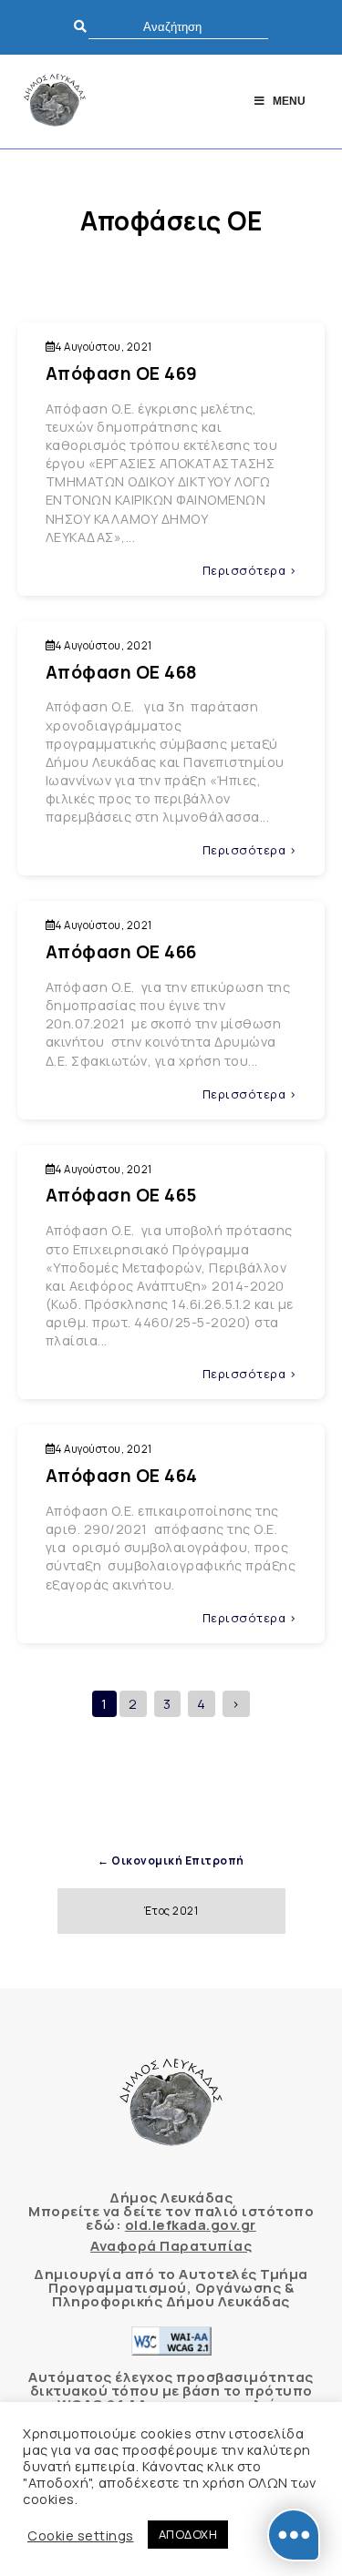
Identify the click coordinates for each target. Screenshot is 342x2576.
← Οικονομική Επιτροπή (171, 1860)
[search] (178, 27)
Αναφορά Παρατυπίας (171, 2246)
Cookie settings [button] (81, 2535)
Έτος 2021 (171, 1911)
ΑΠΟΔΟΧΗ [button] (188, 2534)
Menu (289, 101)
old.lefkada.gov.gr (191, 2225)
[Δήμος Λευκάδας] (55, 102)
